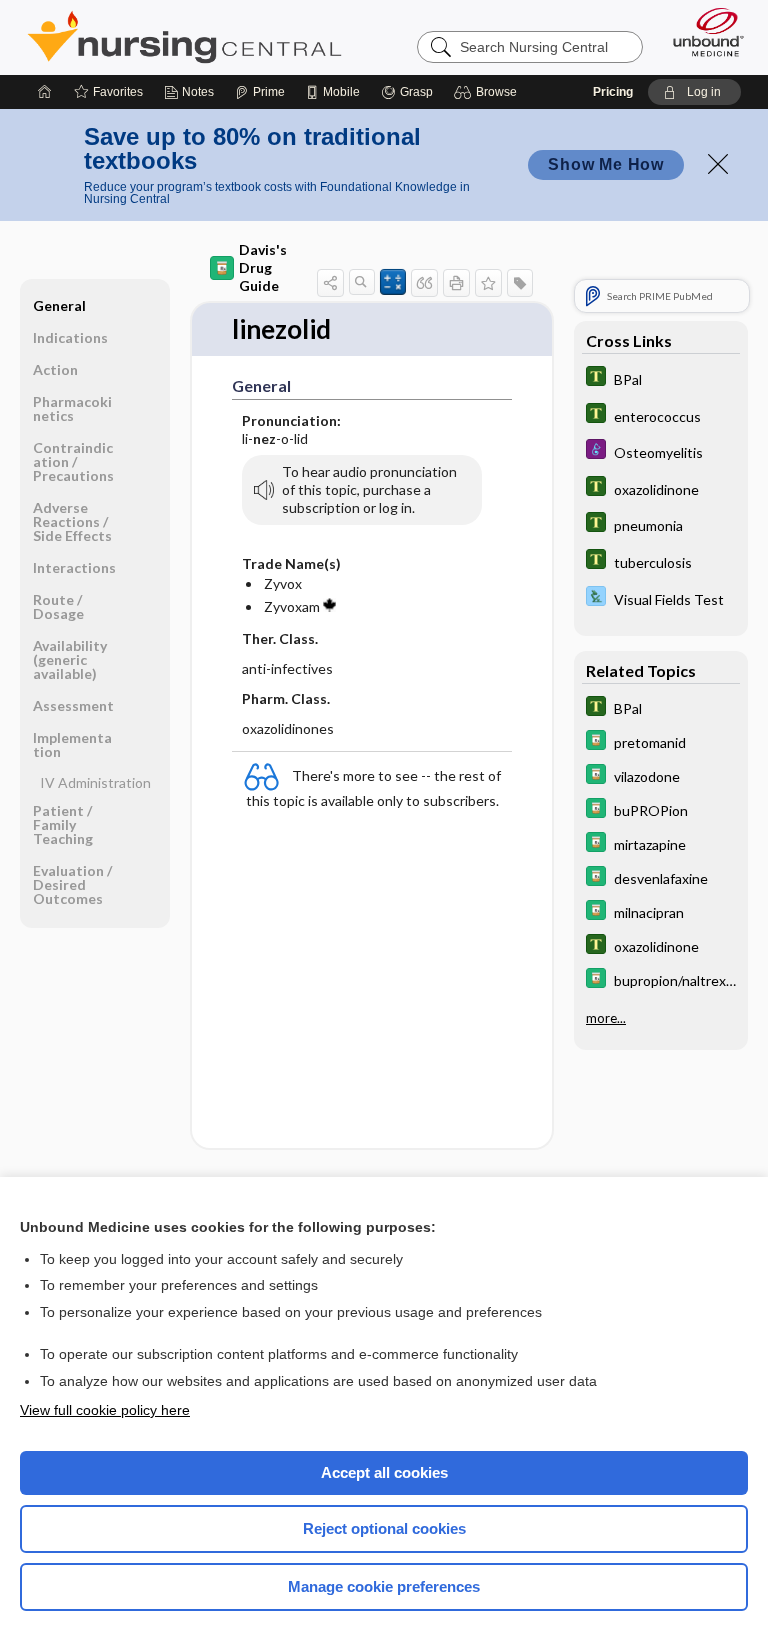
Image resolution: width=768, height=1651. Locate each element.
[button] (488, 92)
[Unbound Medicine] (702, 32)
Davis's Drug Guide (263, 267)
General (59, 305)
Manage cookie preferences (384, 1586)
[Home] (45, 92)
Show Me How (606, 164)
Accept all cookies (384, 1472)
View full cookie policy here (105, 1410)
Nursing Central (184, 37)
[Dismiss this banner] (718, 164)
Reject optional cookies (384, 1528)
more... (606, 1018)
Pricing (613, 92)
